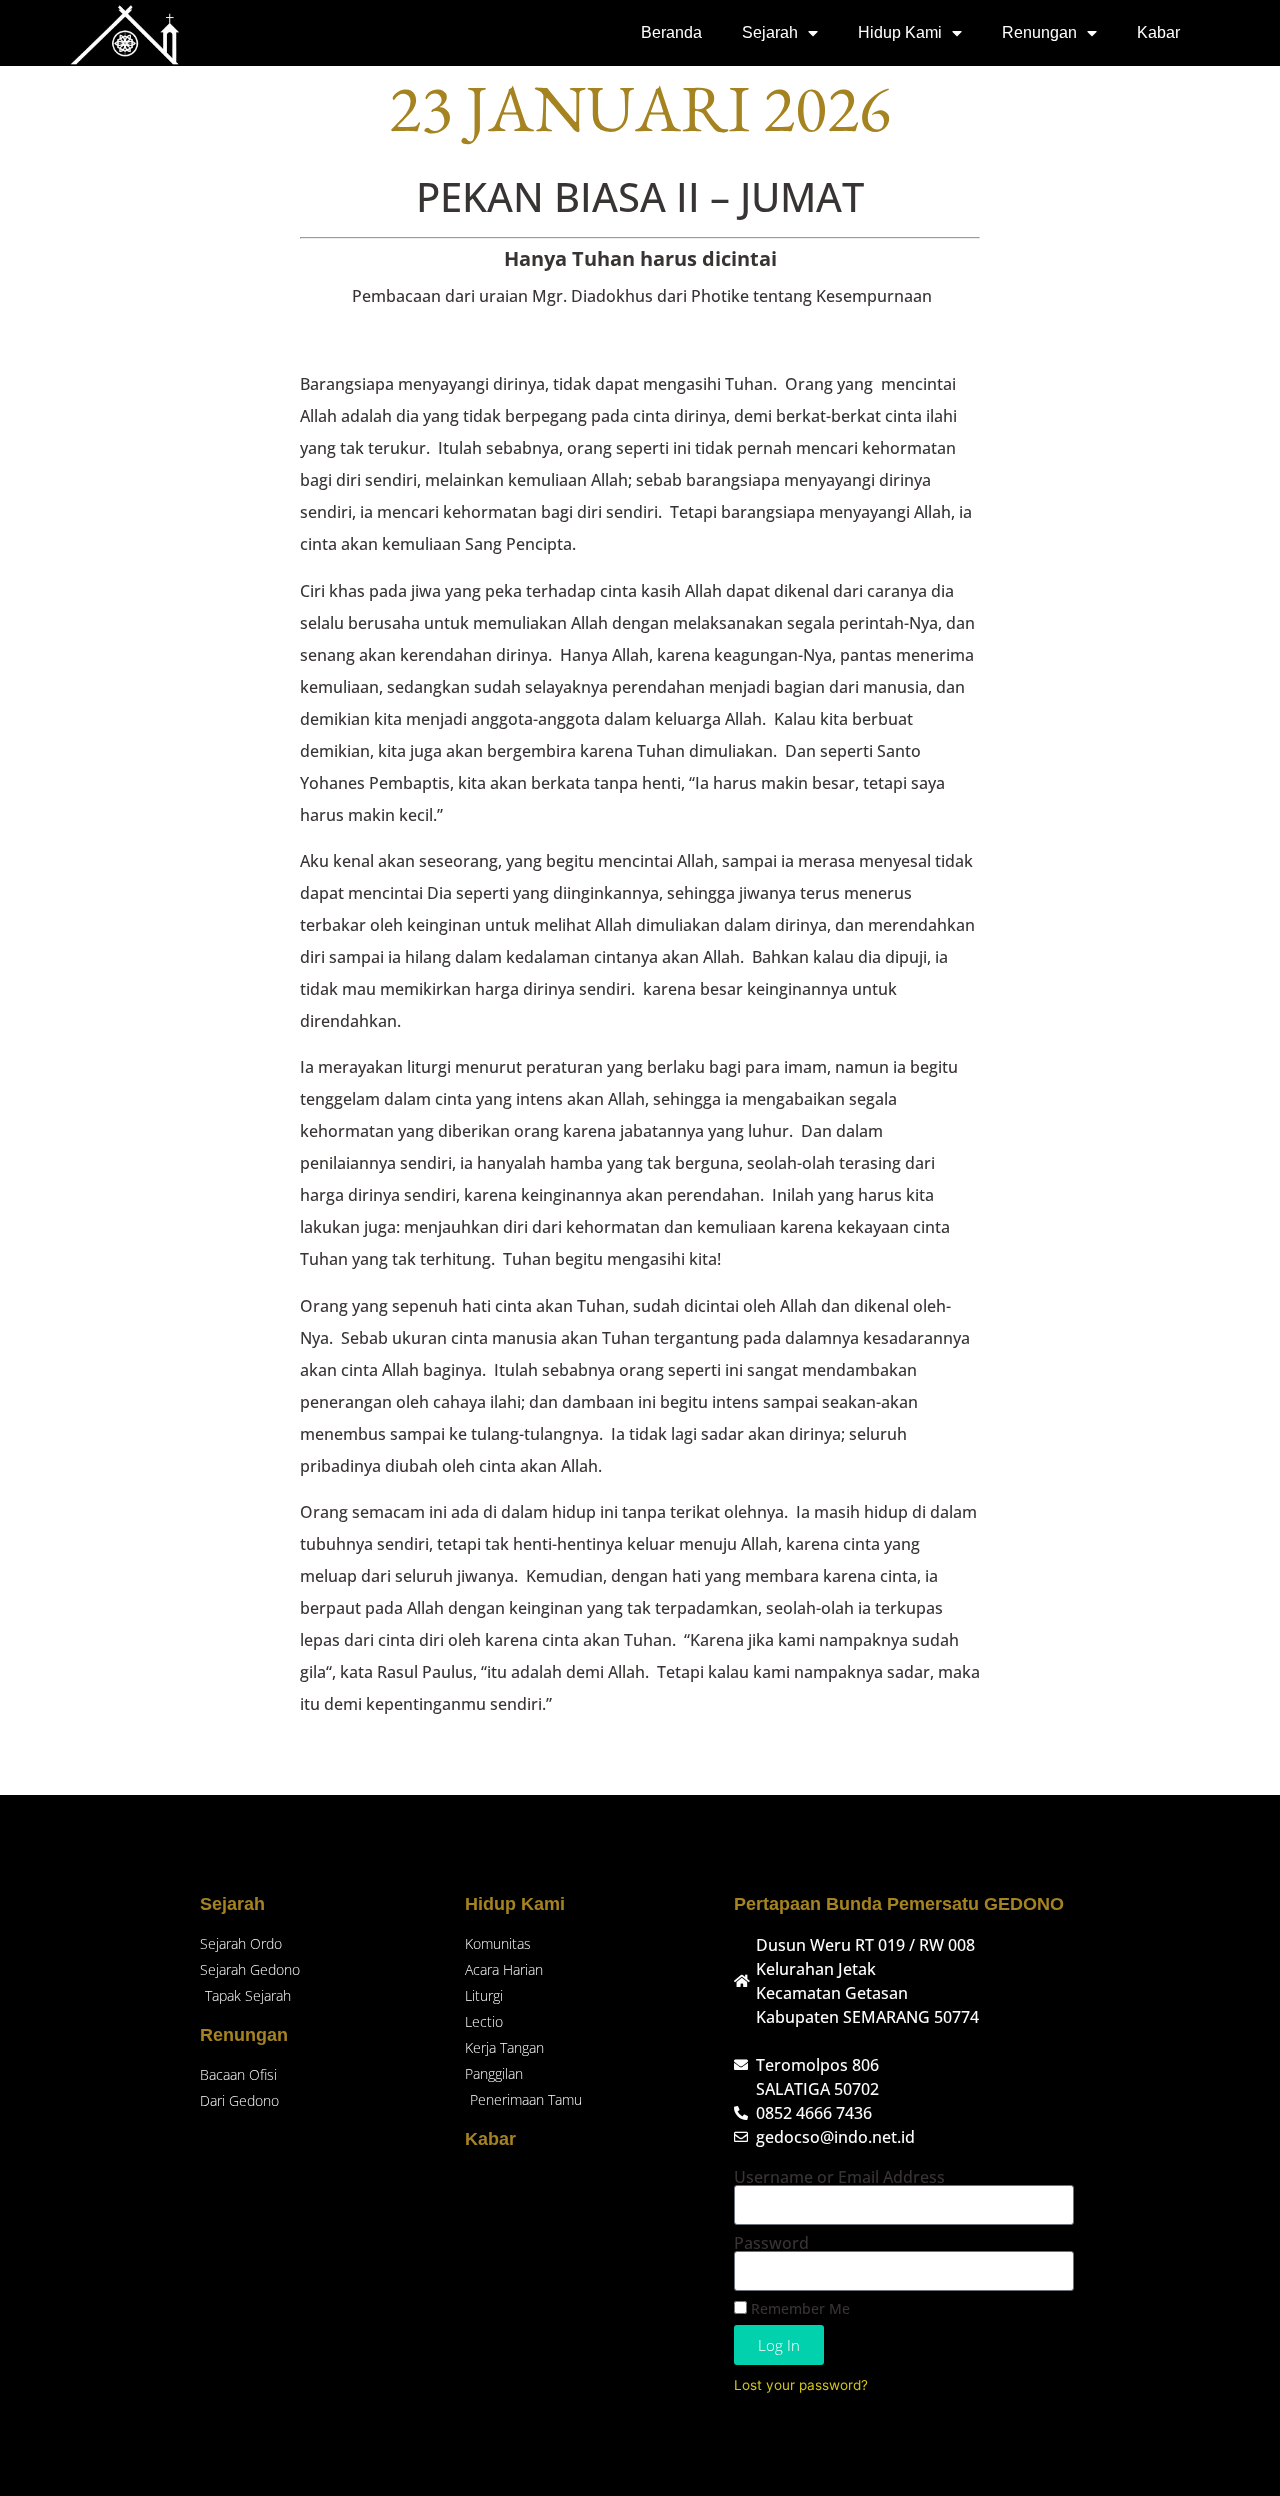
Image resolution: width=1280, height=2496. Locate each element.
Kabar (1158, 32)
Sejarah (770, 32)
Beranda (671, 32)
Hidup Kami (900, 32)
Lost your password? (801, 2385)
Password (771, 2243)
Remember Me (798, 2308)
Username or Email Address (839, 2177)
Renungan (1039, 32)
